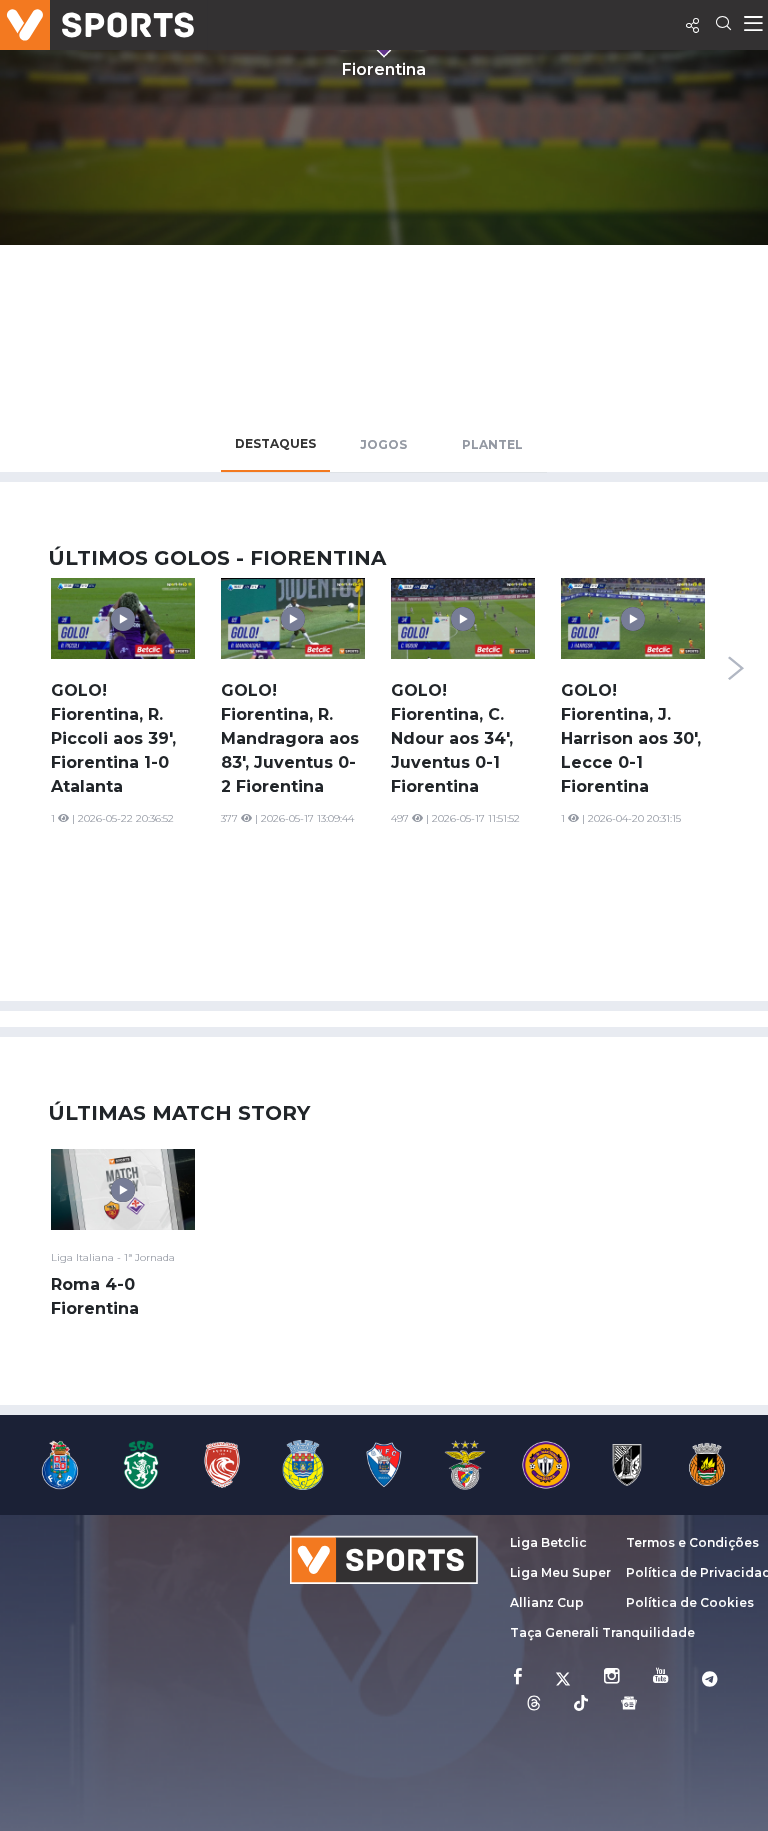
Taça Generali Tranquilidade (602, 1632)
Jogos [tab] (383, 444)
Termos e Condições (692, 1542)
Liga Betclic (548, 1542)
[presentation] (735, 668)
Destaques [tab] (275, 443)
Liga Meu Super (560, 1572)
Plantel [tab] (492, 444)
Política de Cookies (690, 1602)
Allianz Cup (547, 1602)
